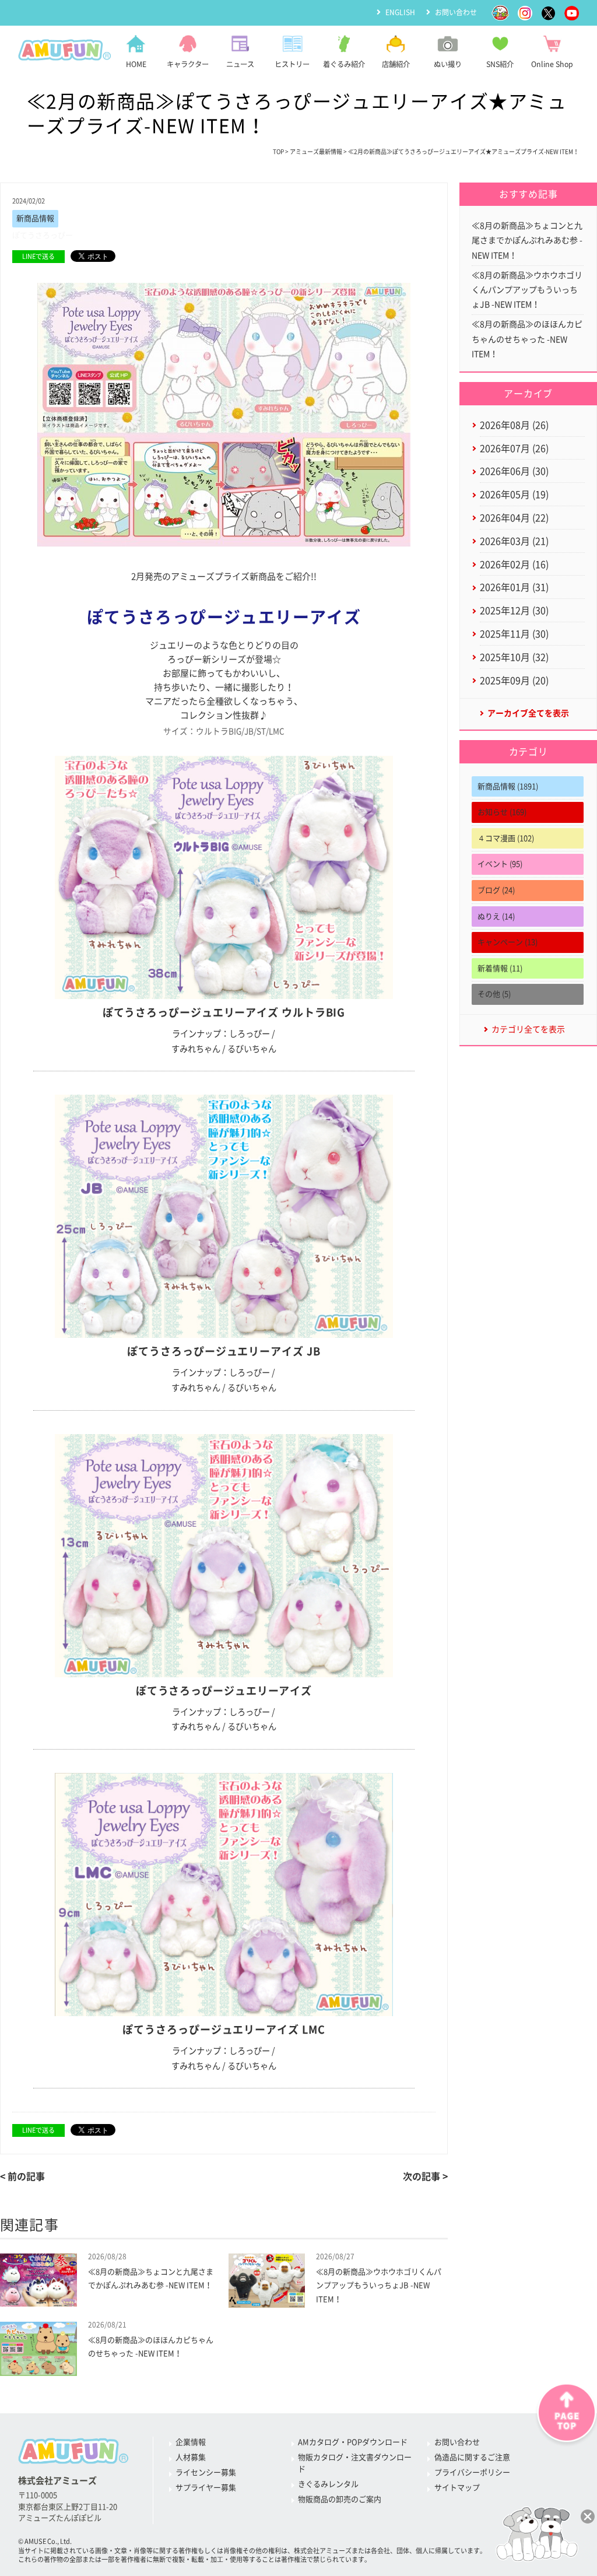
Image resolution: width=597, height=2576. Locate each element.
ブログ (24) (496, 890)
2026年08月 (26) (514, 425)
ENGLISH (400, 12)
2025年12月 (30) (514, 611)
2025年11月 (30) (514, 634)
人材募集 (191, 2457)
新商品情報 (35, 218)
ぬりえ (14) (496, 917)
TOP (278, 152)
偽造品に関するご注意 (472, 2457)
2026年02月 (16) (514, 565)
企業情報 (191, 2442)
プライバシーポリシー (472, 2472)
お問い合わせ (456, 12)
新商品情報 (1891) (508, 786)
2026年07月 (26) (514, 448)
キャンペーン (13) (508, 942)
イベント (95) (500, 864)
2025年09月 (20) (514, 681)
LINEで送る (38, 256)
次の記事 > (425, 2177)
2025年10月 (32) (514, 657)
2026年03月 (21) (514, 541)
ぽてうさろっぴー (43, 235)
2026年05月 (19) (514, 495)
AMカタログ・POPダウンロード (353, 2442)
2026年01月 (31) (514, 587)
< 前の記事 (22, 2177)
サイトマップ (457, 2488)
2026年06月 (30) (514, 471)
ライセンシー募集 (206, 2472)
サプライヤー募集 (206, 2488)
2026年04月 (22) (514, 518)
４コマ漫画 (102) (506, 838)
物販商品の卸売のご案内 (340, 2499)
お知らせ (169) (502, 812)
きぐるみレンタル (328, 2484)
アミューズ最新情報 (316, 152)
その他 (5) (494, 994)
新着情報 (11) (500, 968)
